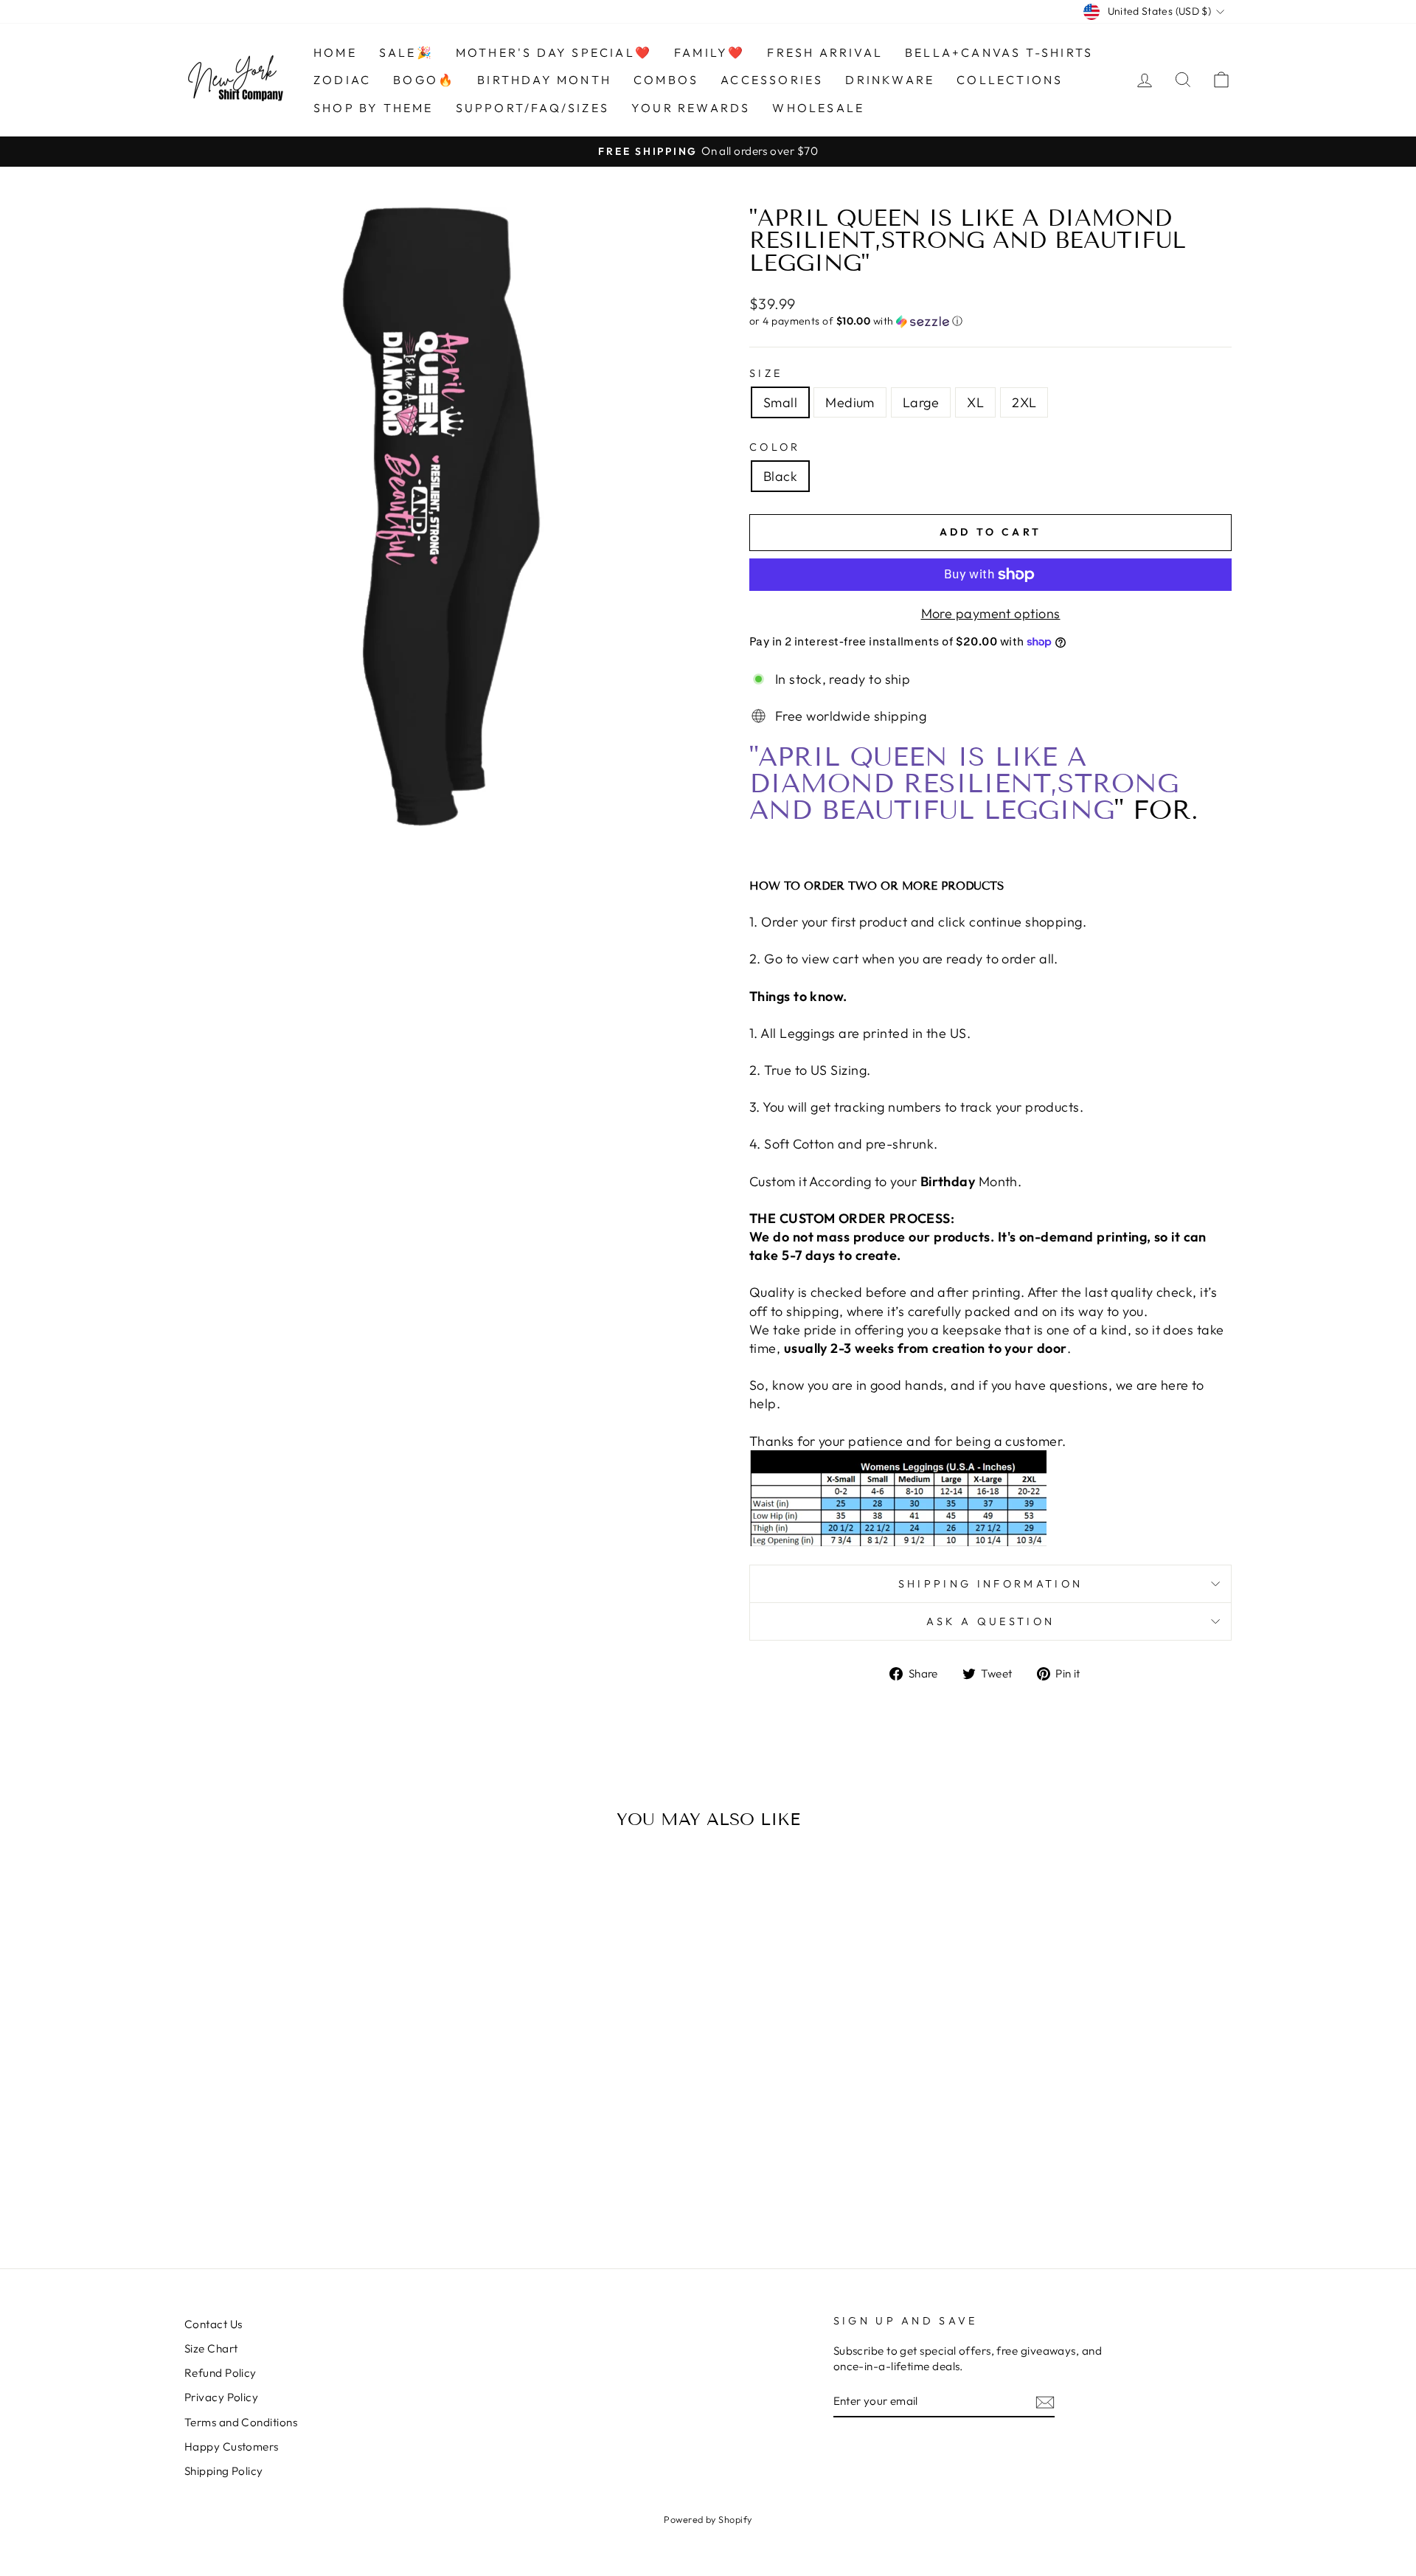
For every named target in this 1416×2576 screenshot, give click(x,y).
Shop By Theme (374, 108)
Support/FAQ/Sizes (532, 108)
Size (766, 373)
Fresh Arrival (825, 52)
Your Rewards (691, 108)
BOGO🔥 (424, 80)
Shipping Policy (224, 2471)
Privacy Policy (221, 2397)
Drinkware (890, 80)
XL (975, 402)
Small (780, 402)
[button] (990, 321)
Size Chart (211, 2348)
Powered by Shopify (708, 2519)
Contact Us (214, 2324)
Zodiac (342, 80)
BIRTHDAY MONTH (544, 80)
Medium (850, 402)
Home (335, 52)
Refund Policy (221, 2373)
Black (780, 476)
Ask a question (990, 1621)
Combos (666, 80)
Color (775, 447)
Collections (1010, 80)
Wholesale (818, 108)
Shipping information (990, 1584)
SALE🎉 (406, 52)
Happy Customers (232, 2447)
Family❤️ (709, 52)
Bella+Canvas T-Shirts (999, 52)
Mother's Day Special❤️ (554, 52)
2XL (1024, 402)
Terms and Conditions (241, 2422)
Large (921, 402)
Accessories (772, 80)
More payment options (991, 613)
